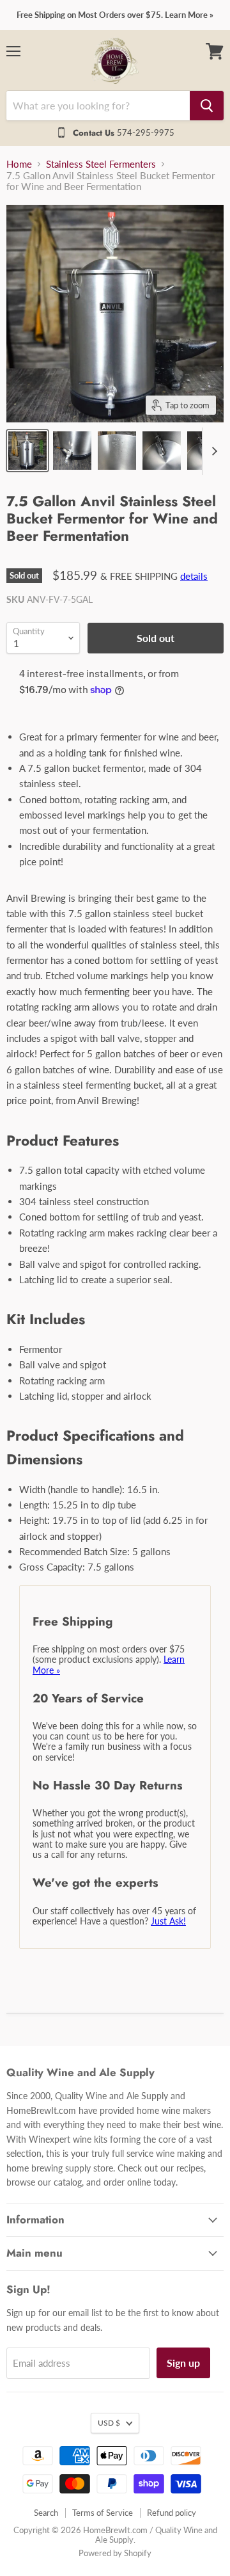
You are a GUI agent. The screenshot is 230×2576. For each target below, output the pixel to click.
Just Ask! (168, 1921)
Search (46, 2513)
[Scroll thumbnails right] (212, 451)
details (194, 576)
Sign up (183, 2363)
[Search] (207, 106)
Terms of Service (103, 2513)
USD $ (109, 2423)
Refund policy (172, 2513)
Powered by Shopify (115, 2553)
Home (19, 164)
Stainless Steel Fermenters (101, 164)
